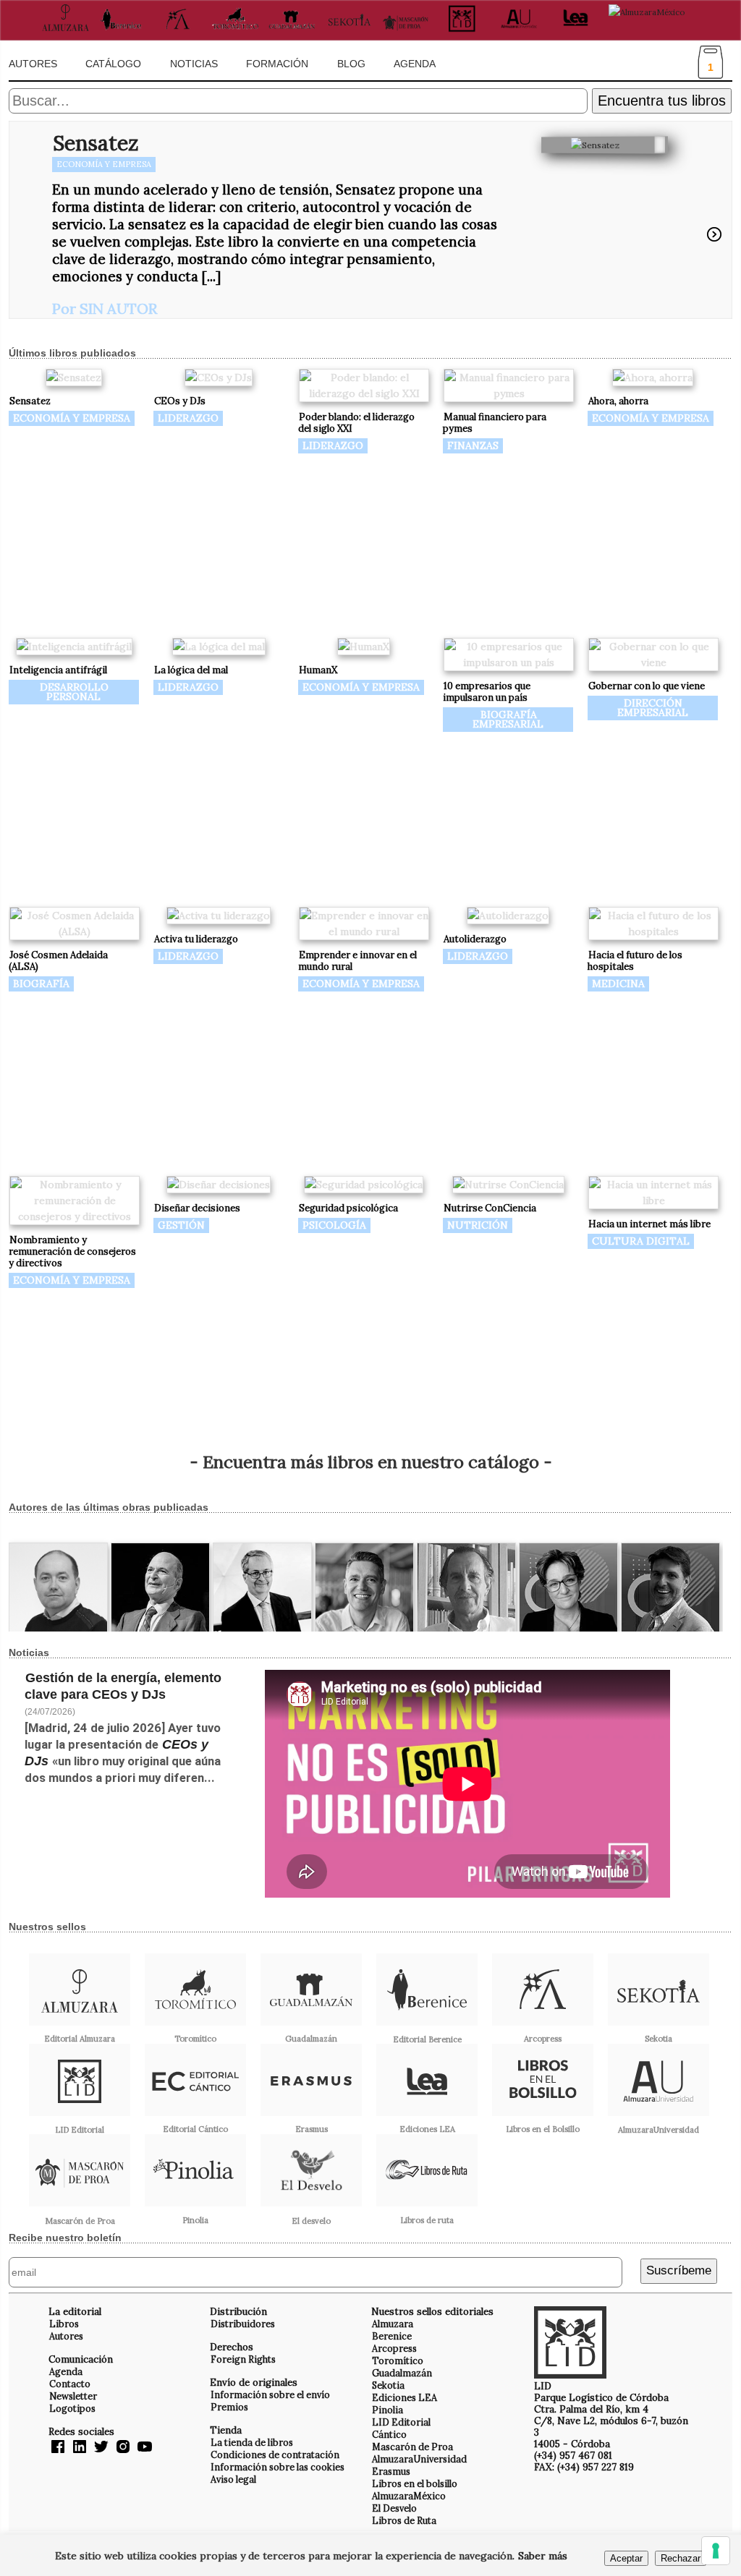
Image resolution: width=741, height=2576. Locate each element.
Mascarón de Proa (412, 2447)
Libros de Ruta (404, 2520)
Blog (351, 64)
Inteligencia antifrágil (58, 670)
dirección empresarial (653, 708)
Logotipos (72, 2408)
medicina (618, 984)
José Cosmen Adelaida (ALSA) (58, 961)
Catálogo (113, 64)
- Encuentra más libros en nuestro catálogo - (371, 1462)
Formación (277, 64)
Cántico (389, 2434)
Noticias (194, 64)
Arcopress (394, 2348)
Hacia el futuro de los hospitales (635, 961)
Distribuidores (243, 2324)
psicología (334, 1225)
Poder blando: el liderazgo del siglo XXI (356, 423)
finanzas (473, 445)
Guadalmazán (402, 2373)
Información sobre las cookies (278, 2467)
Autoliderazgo (475, 939)
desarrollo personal (74, 692)
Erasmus (391, 2471)
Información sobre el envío (270, 2394)
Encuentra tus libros (662, 101)
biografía (41, 984)
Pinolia (388, 2410)
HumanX (318, 670)
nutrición (478, 1225)
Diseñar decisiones (197, 1208)
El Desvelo (394, 2508)
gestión (181, 1225)
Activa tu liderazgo (196, 939)
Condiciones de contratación (275, 2455)
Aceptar (626, 2558)
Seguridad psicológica (348, 1208)
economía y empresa (104, 164)
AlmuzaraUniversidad (419, 2459)
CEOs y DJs (180, 401)
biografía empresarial (508, 719)
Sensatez (96, 143)
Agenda (415, 64)
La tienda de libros (252, 2442)
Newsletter (73, 2396)
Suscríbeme (679, 2270)
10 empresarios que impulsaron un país (487, 692)
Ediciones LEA (405, 2397)
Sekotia (388, 2385)
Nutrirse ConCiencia (490, 1208)
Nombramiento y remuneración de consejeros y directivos (72, 1251)
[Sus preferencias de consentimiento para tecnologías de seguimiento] (716, 2551)
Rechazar (681, 2558)
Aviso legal (233, 2479)
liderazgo (188, 418)
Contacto (70, 2384)
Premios (229, 2407)
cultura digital (641, 1241)
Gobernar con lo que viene (647, 686)
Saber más (543, 2556)
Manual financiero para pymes (495, 423)
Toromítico (398, 2360)
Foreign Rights (243, 2359)
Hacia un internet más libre (649, 1224)
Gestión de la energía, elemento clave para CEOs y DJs (123, 1686)
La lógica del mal (191, 670)
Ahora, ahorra (618, 401)
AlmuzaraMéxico (409, 2496)
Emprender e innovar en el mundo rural (357, 961)
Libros (64, 2324)
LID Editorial (401, 2422)
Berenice (392, 2336)
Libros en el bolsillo (415, 2483)
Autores (33, 64)
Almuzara (393, 2324)
